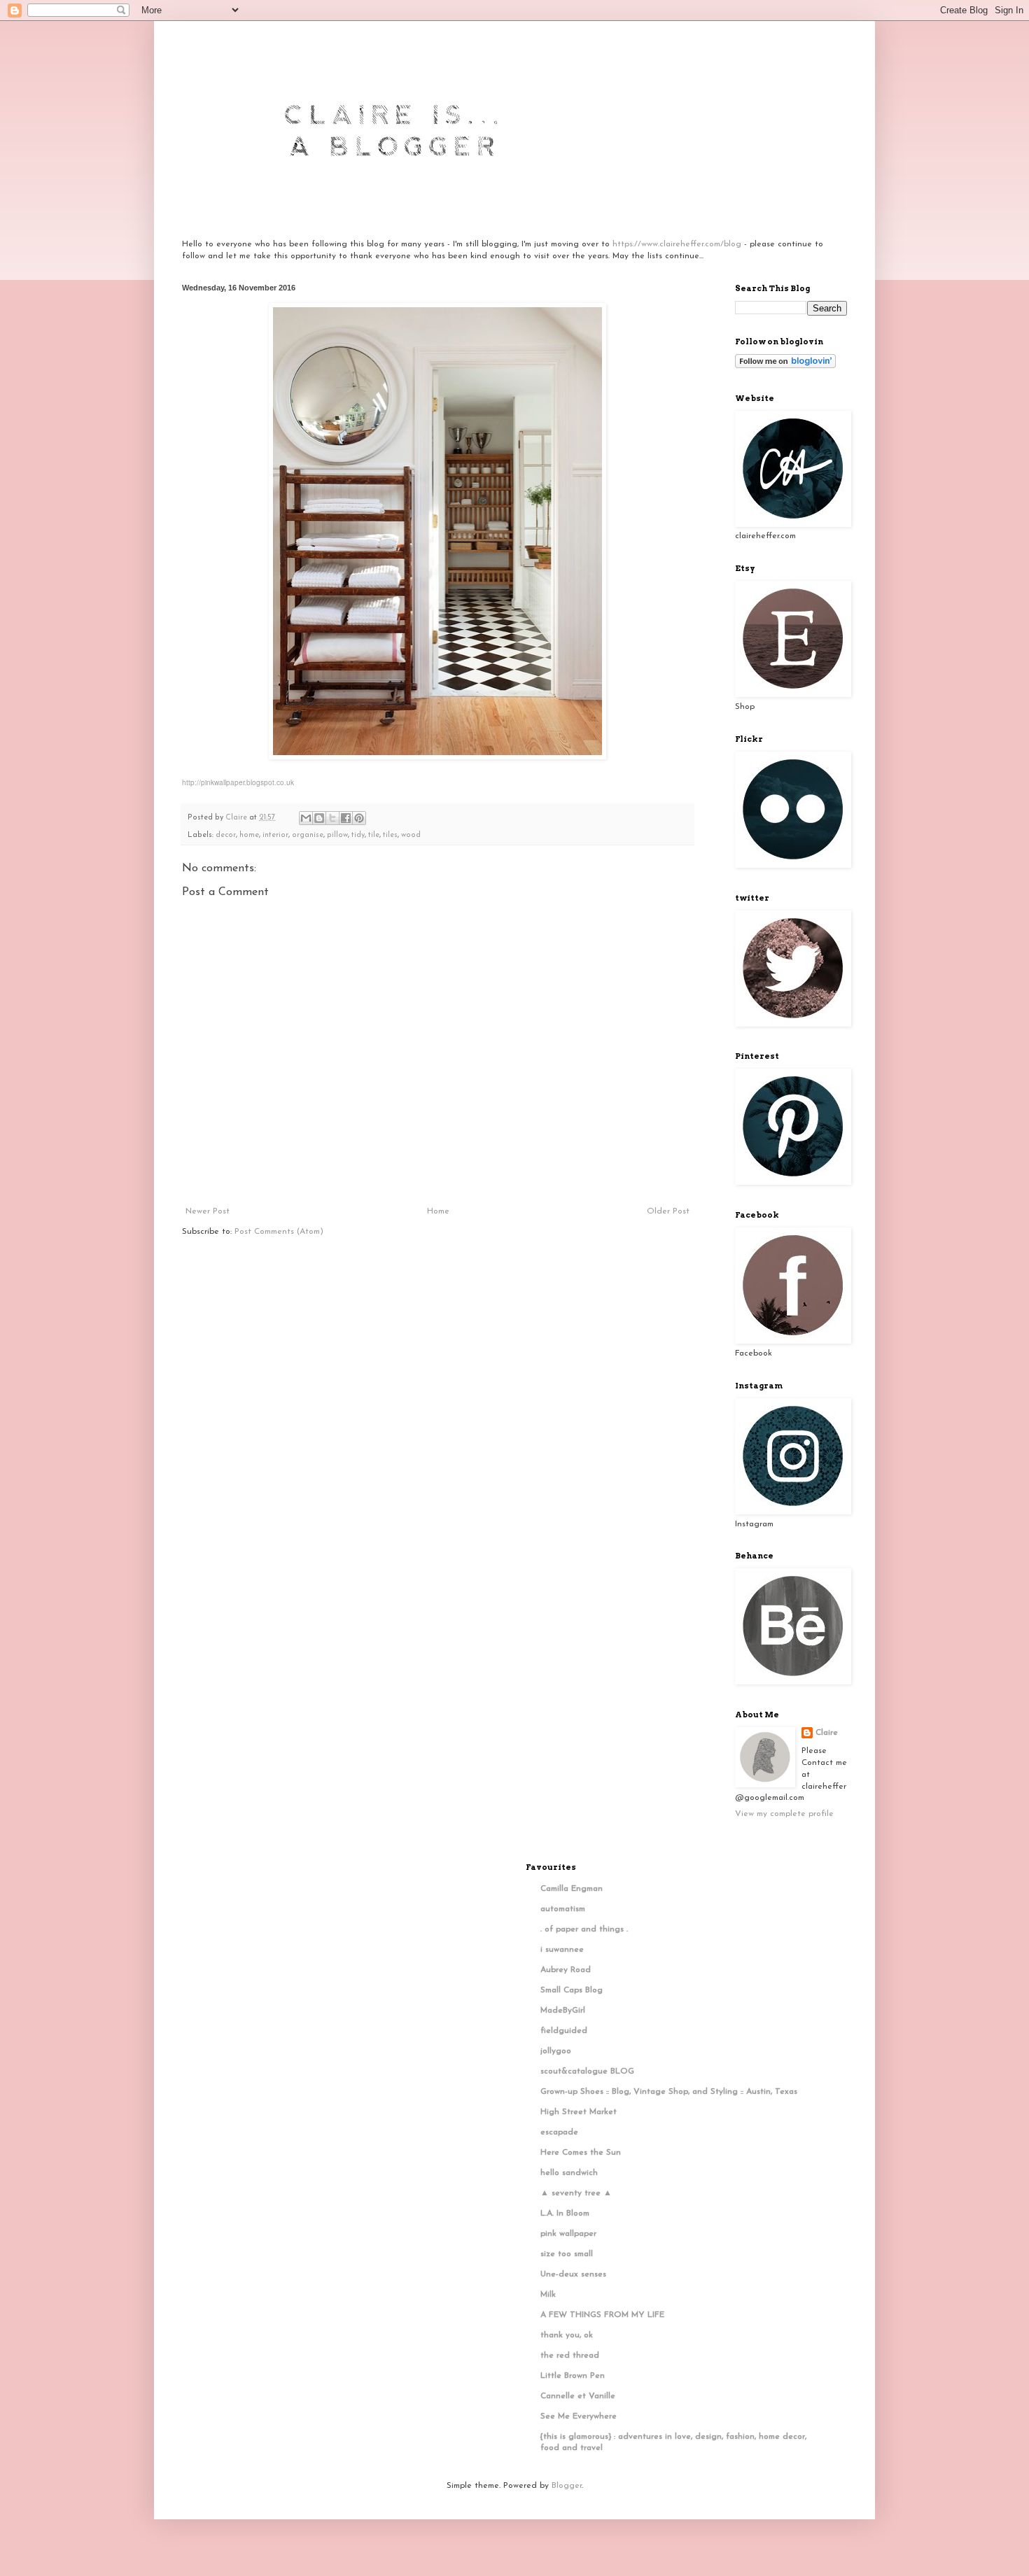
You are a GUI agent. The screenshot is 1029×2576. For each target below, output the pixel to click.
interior (275, 835)
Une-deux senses (573, 2274)
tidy (358, 835)
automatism (563, 1909)
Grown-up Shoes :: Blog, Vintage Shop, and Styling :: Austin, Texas (669, 2092)
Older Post (668, 1211)
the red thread (570, 2356)
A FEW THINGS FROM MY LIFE (602, 2315)
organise (308, 835)
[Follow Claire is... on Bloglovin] (785, 366)
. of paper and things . (584, 1929)
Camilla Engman (572, 1889)
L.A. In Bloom (565, 2213)
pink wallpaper (568, 2234)
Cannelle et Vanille (578, 2396)
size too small (567, 2254)
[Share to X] (332, 818)
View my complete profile (784, 1814)
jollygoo (556, 2051)
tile (374, 835)
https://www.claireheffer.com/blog (677, 244)
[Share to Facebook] (346, 818)
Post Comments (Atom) (279, 1232)
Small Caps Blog (572, 1990)
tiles (390, 835)
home (249, 835)
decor (226, 835)
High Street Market (579, 2112)
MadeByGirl (563, 2011)
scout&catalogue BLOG (587, 2071)
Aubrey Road (566, 1970)
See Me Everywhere (579, 2416)
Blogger (567, 2486)
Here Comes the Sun (581, 2153)
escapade (559, 2132)
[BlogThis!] (319, 818)
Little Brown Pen (573, 2376)
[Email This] (306, 818)
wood (411, 835)
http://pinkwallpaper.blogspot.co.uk (238, 782)
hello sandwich (569, 2173)
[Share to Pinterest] (359, 818)
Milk (548, 2295)
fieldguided (564, 2031)
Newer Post (208, 1211)
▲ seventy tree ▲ (576, 2193)
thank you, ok (567, 2335)
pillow (337, 835)
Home (438, 1211)
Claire (827, 1733)
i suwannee (562, 1950)
